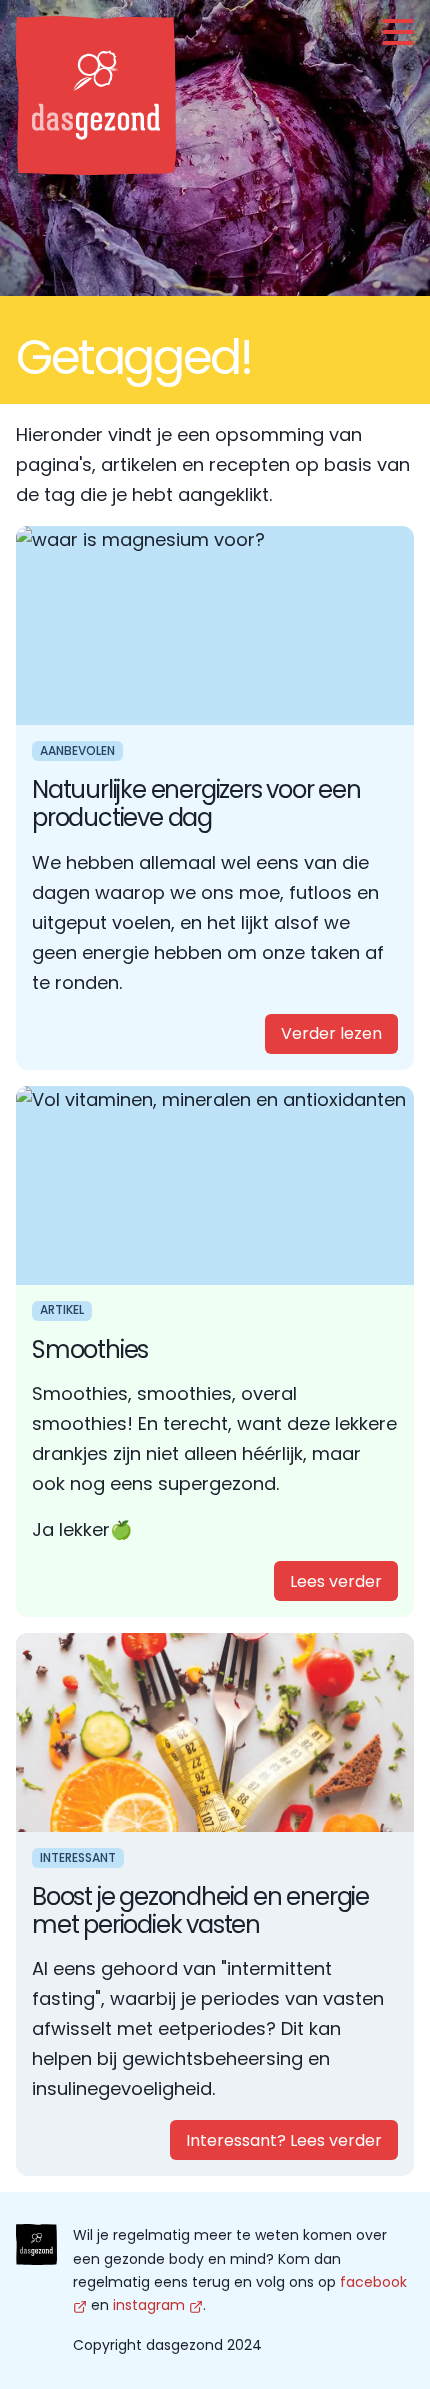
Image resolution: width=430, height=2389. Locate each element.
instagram (149, 2305)
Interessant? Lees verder (284, 2140)
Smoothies (90, 1349)
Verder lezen (331, 1033)
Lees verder (336, 1581)
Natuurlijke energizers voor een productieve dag (196, 803)
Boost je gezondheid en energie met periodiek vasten (200, 1910)
